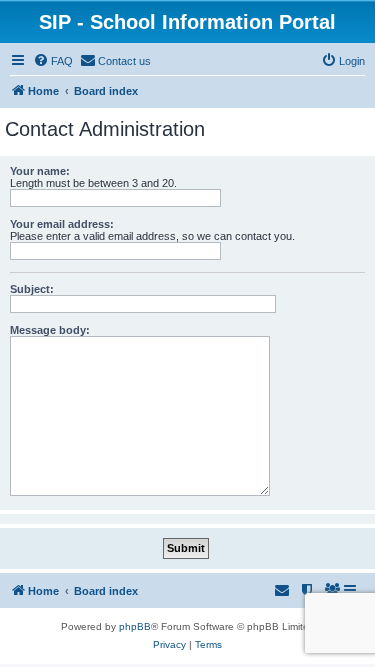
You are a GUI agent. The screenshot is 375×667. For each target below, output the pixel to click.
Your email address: (62, 224)
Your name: (40, 171)
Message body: (50, 330)
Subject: (32, 289)
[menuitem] (53, 61)
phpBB (135, 626)
